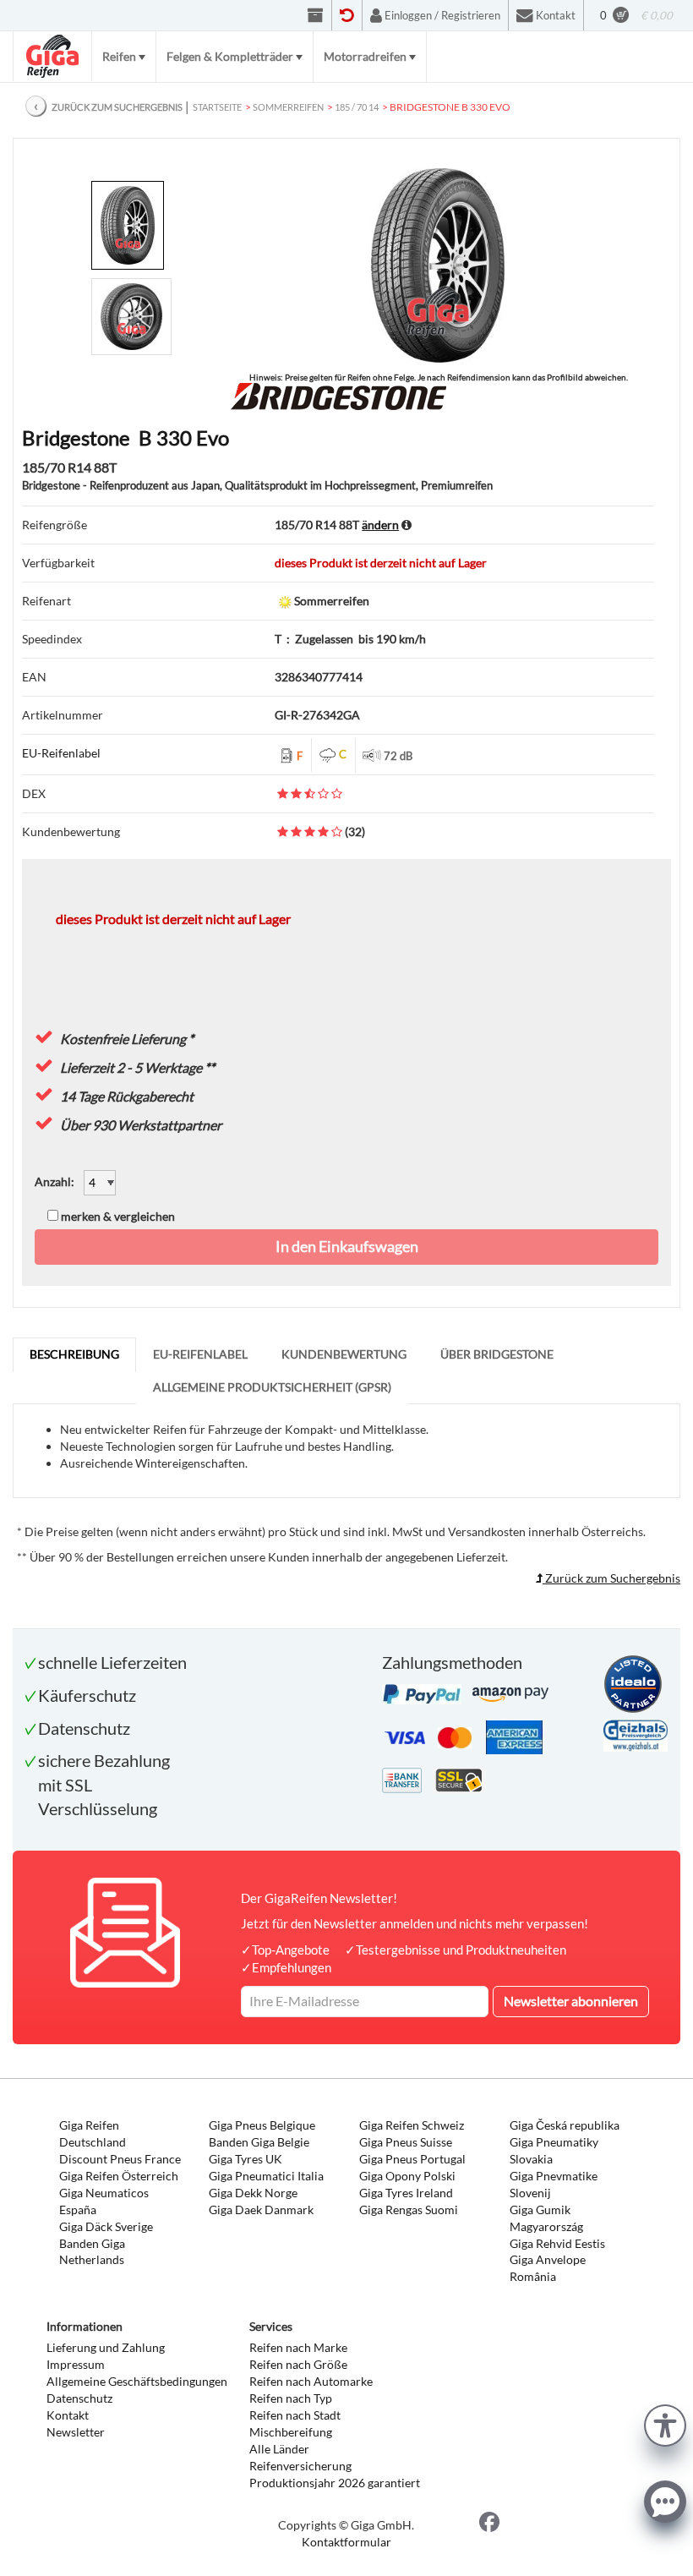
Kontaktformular (346, 2542)
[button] (665, 2423)
